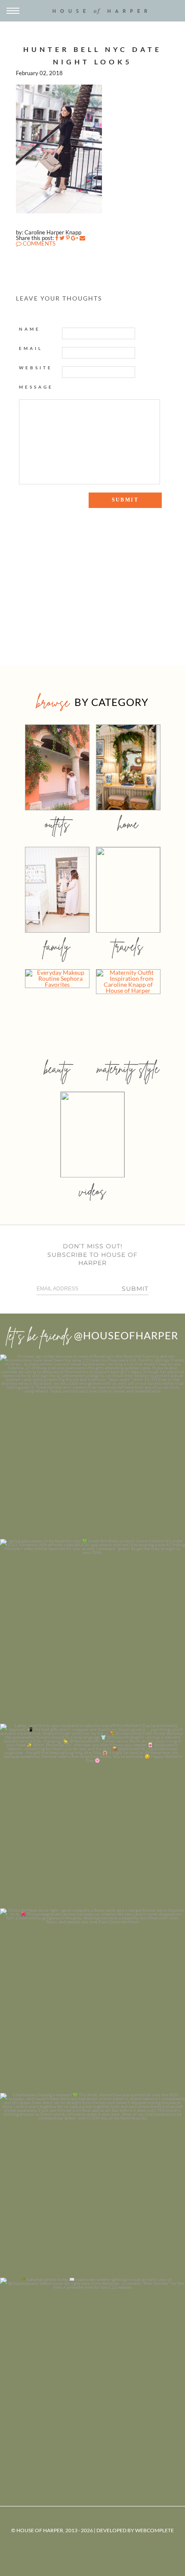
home (128, 824)
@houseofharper (126, 1335)
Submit (135, 1289)
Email (31, 348)
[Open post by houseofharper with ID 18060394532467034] (92, 1631)
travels (128, 946)
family (57, 946)
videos (92, 1191)
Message (36, 387)
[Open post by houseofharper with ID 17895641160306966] (92, 2370)
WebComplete (154, 2530)
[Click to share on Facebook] (57, 238)
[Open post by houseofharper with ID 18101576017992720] (92, 2185)
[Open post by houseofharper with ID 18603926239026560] (92, 1447)
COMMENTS (39, 243)
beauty (57, 1069)
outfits (57, 824)
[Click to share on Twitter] (62, 238)
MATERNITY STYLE (128, 1069)
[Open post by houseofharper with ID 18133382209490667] (92, 1816)
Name (30, 329)
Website (36, 368)
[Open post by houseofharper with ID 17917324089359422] (92, 2001)
